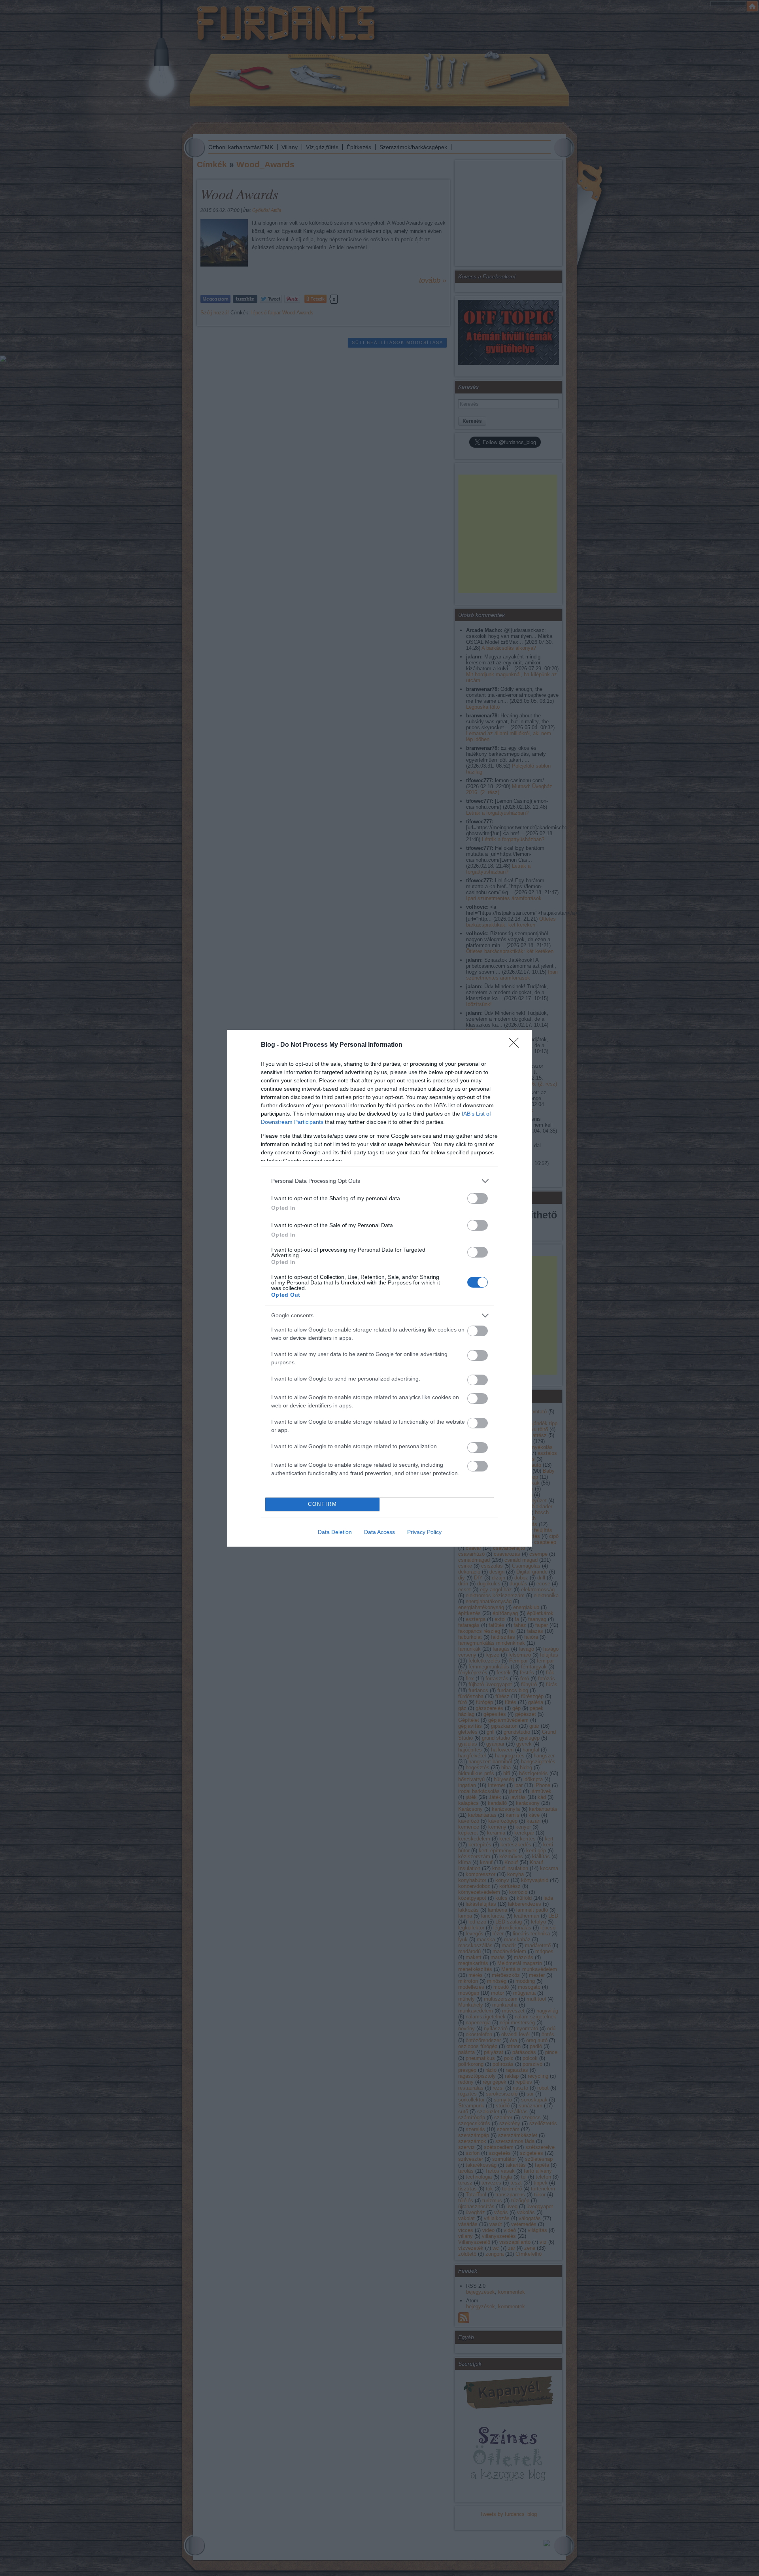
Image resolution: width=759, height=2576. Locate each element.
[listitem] (379, 1181)
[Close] (516, 1045)
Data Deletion (335, 1532)
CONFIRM (323, 1504)
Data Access (379, 1532)
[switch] (478, 1198)
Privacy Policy (424, 1532)
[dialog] (379, 1288)
